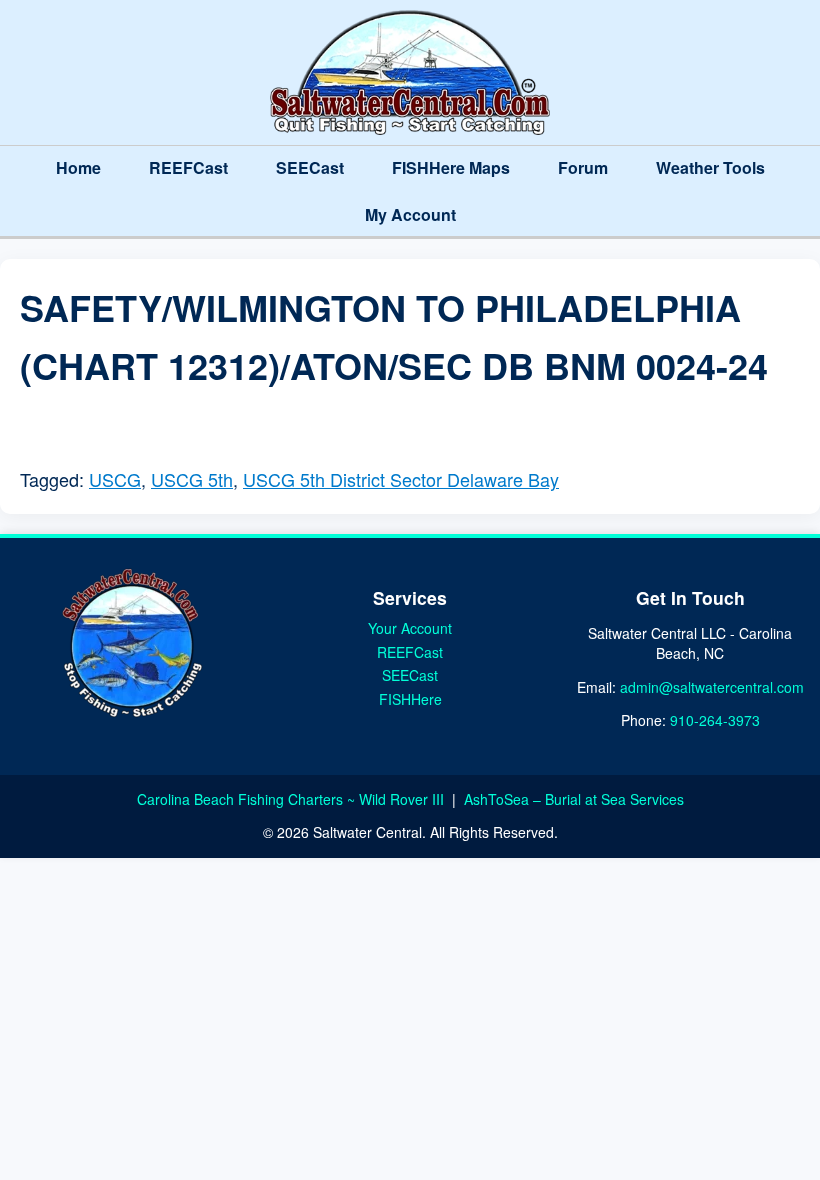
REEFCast (188, 167)
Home (78, 167)
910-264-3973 (715, 720)
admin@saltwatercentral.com (712, 687)
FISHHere (410, 699)
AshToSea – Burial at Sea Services (574, 799)
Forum (583, 167)
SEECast (310, 167)
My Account (410, 214)
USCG (115, 479)
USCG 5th (192, 479)
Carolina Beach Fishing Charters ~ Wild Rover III (292, 799)
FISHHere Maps (451, 167)
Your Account (410, 628)
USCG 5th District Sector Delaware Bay (401, 479)
